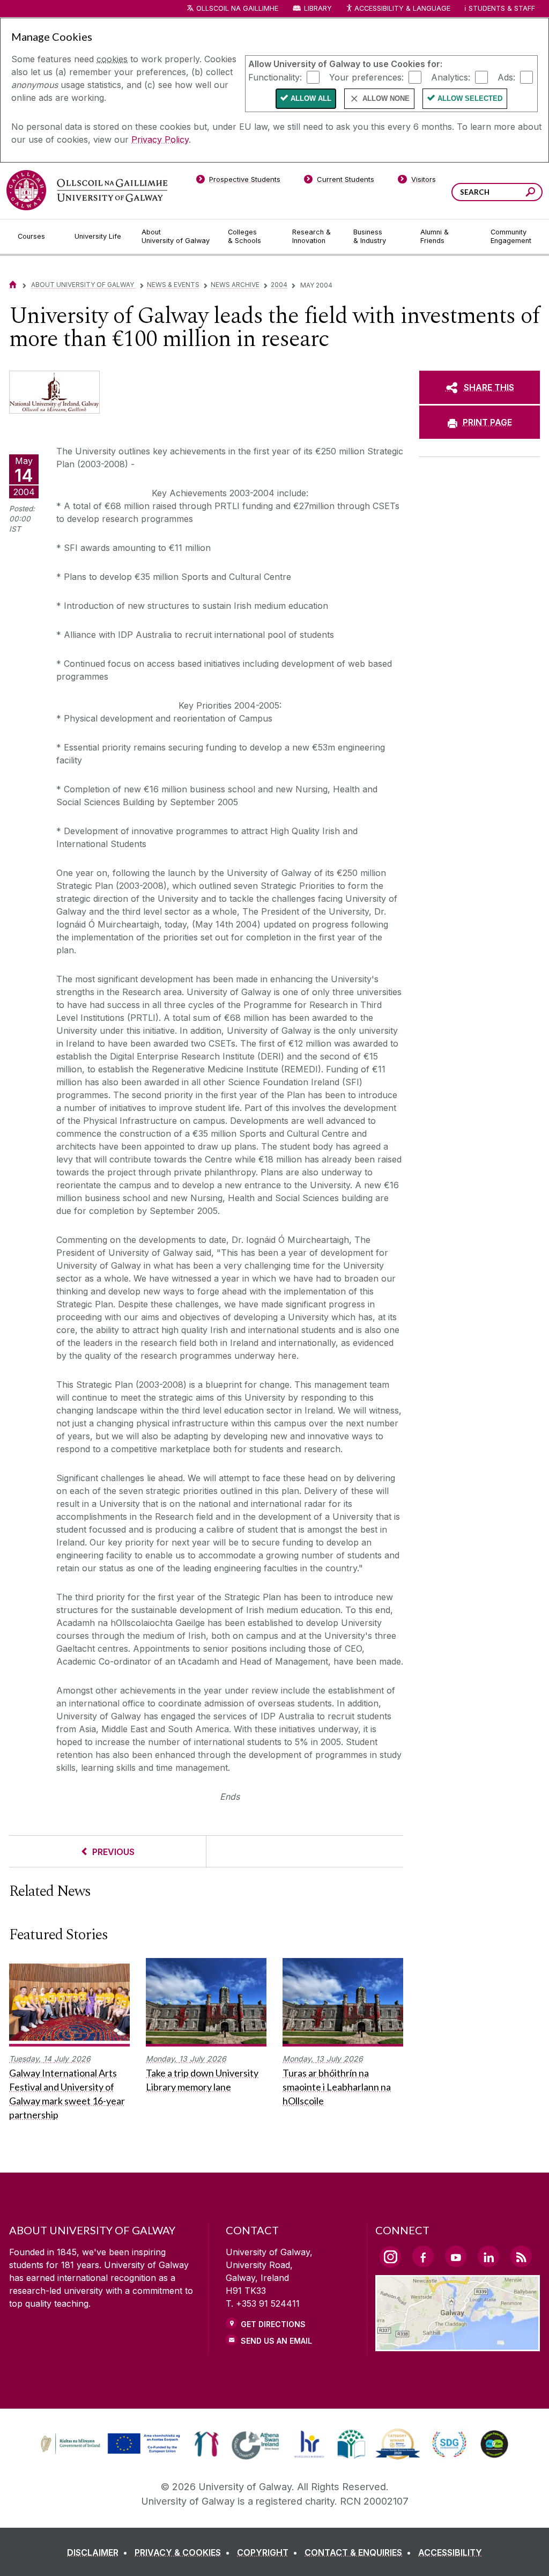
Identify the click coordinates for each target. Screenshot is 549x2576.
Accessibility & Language (402, 8)
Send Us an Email (276, 2341)
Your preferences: (366, 77)
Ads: (506, 77)
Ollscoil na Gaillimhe (237, 8)
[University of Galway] (87, 190)
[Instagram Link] (390, 2257)
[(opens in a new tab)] (112, 2453)
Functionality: (275, 77)
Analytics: (451, 77)
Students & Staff (502, 8)
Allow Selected (470, 98)
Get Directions (273, 2324)
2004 (279, 285)
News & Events (173, 285)
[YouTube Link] (456, 2256)
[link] (109, 2444)
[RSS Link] (521, 2256)
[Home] (13, 285)
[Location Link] (458, 2345)
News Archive (235, 285)
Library (318, 8)
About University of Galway (83, 285)
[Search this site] (531, 193)
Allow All (311, 98)
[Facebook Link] (423, 2256)
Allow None (386, 98)
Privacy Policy (160, 139)
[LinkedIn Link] (488, 2256)
